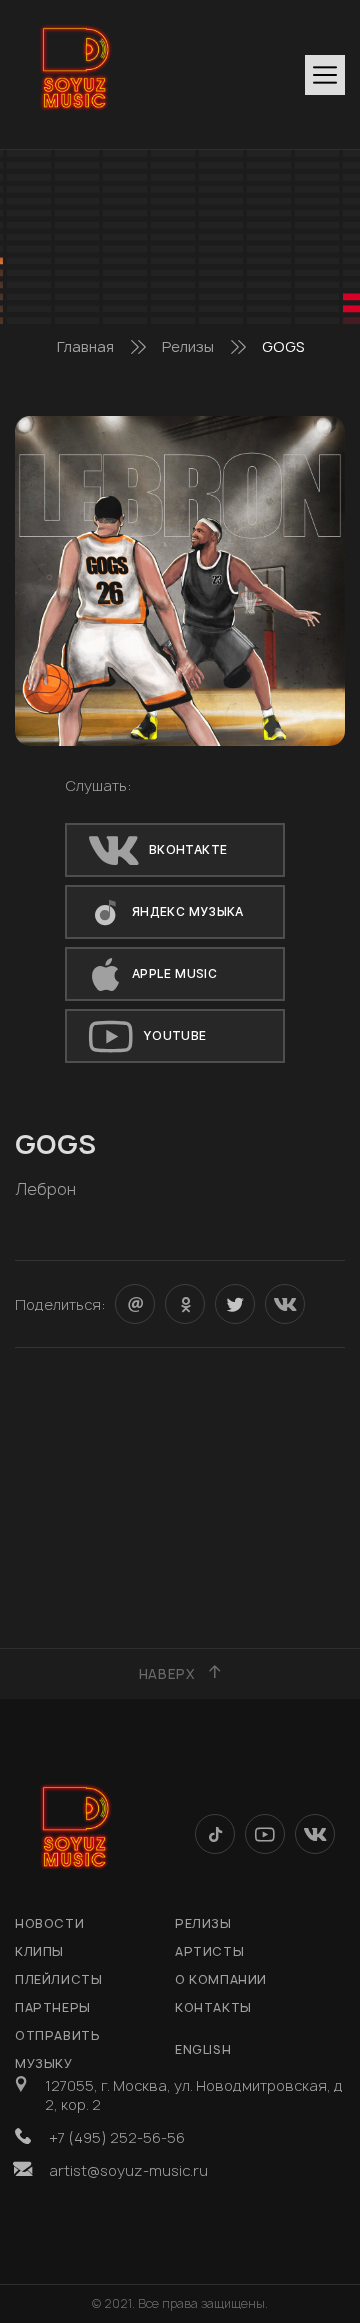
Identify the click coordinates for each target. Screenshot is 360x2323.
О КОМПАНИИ (221, 1979)
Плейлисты (58, 1979)
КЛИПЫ (39, 1951)
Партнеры (53, 2007)
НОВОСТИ (49, 1923)
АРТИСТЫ (209, 1951)
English (203, 2049)
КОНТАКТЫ (213, 2007)
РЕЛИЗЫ (203, 1923)
